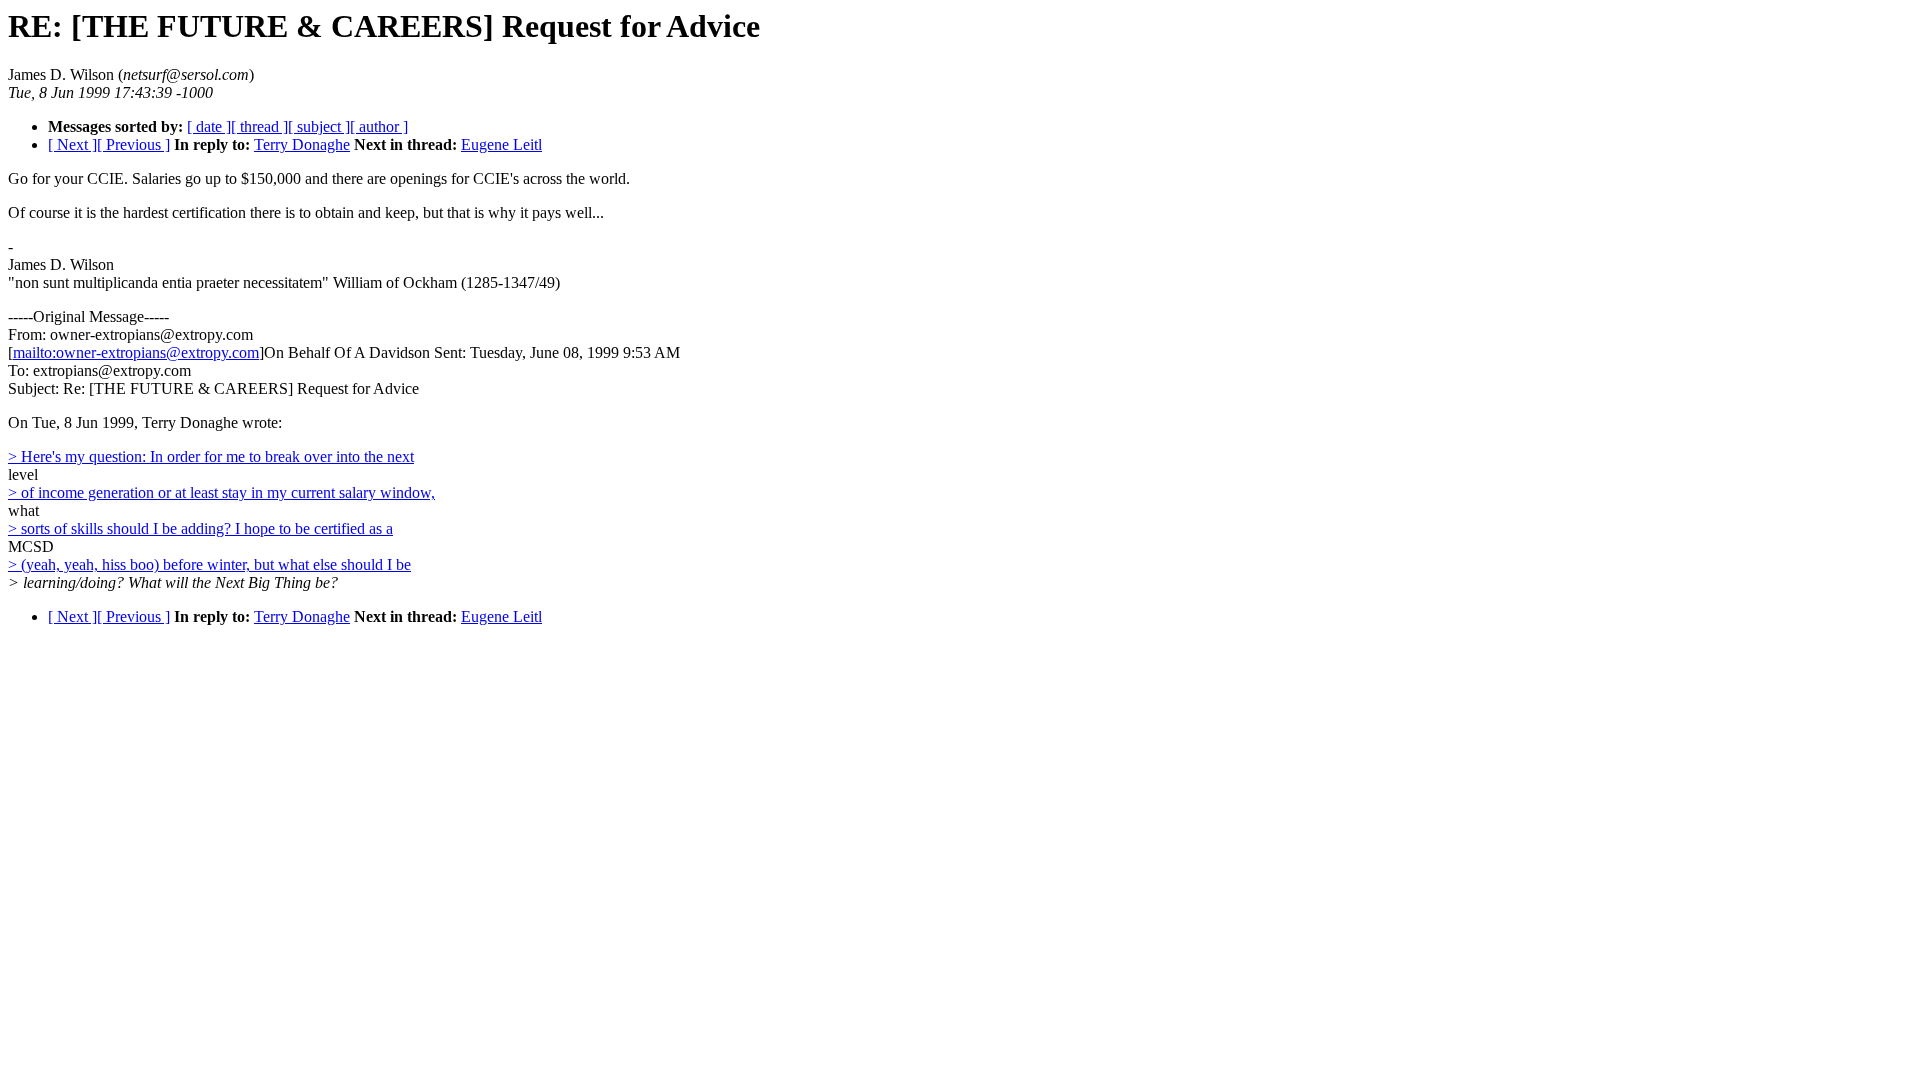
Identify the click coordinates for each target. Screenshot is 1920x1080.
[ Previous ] (133, 144)
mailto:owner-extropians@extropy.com (136, 352)
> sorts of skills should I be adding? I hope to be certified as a (200, 528)
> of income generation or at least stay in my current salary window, (221, 492)
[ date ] (209, 126)
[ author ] (379, 126)
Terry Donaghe (302, 144)
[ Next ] (72, 144)
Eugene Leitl (501, 144)
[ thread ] (259, 126)
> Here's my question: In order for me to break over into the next (211, 456)
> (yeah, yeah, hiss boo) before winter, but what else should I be (209, 564)
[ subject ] (319, 126)
